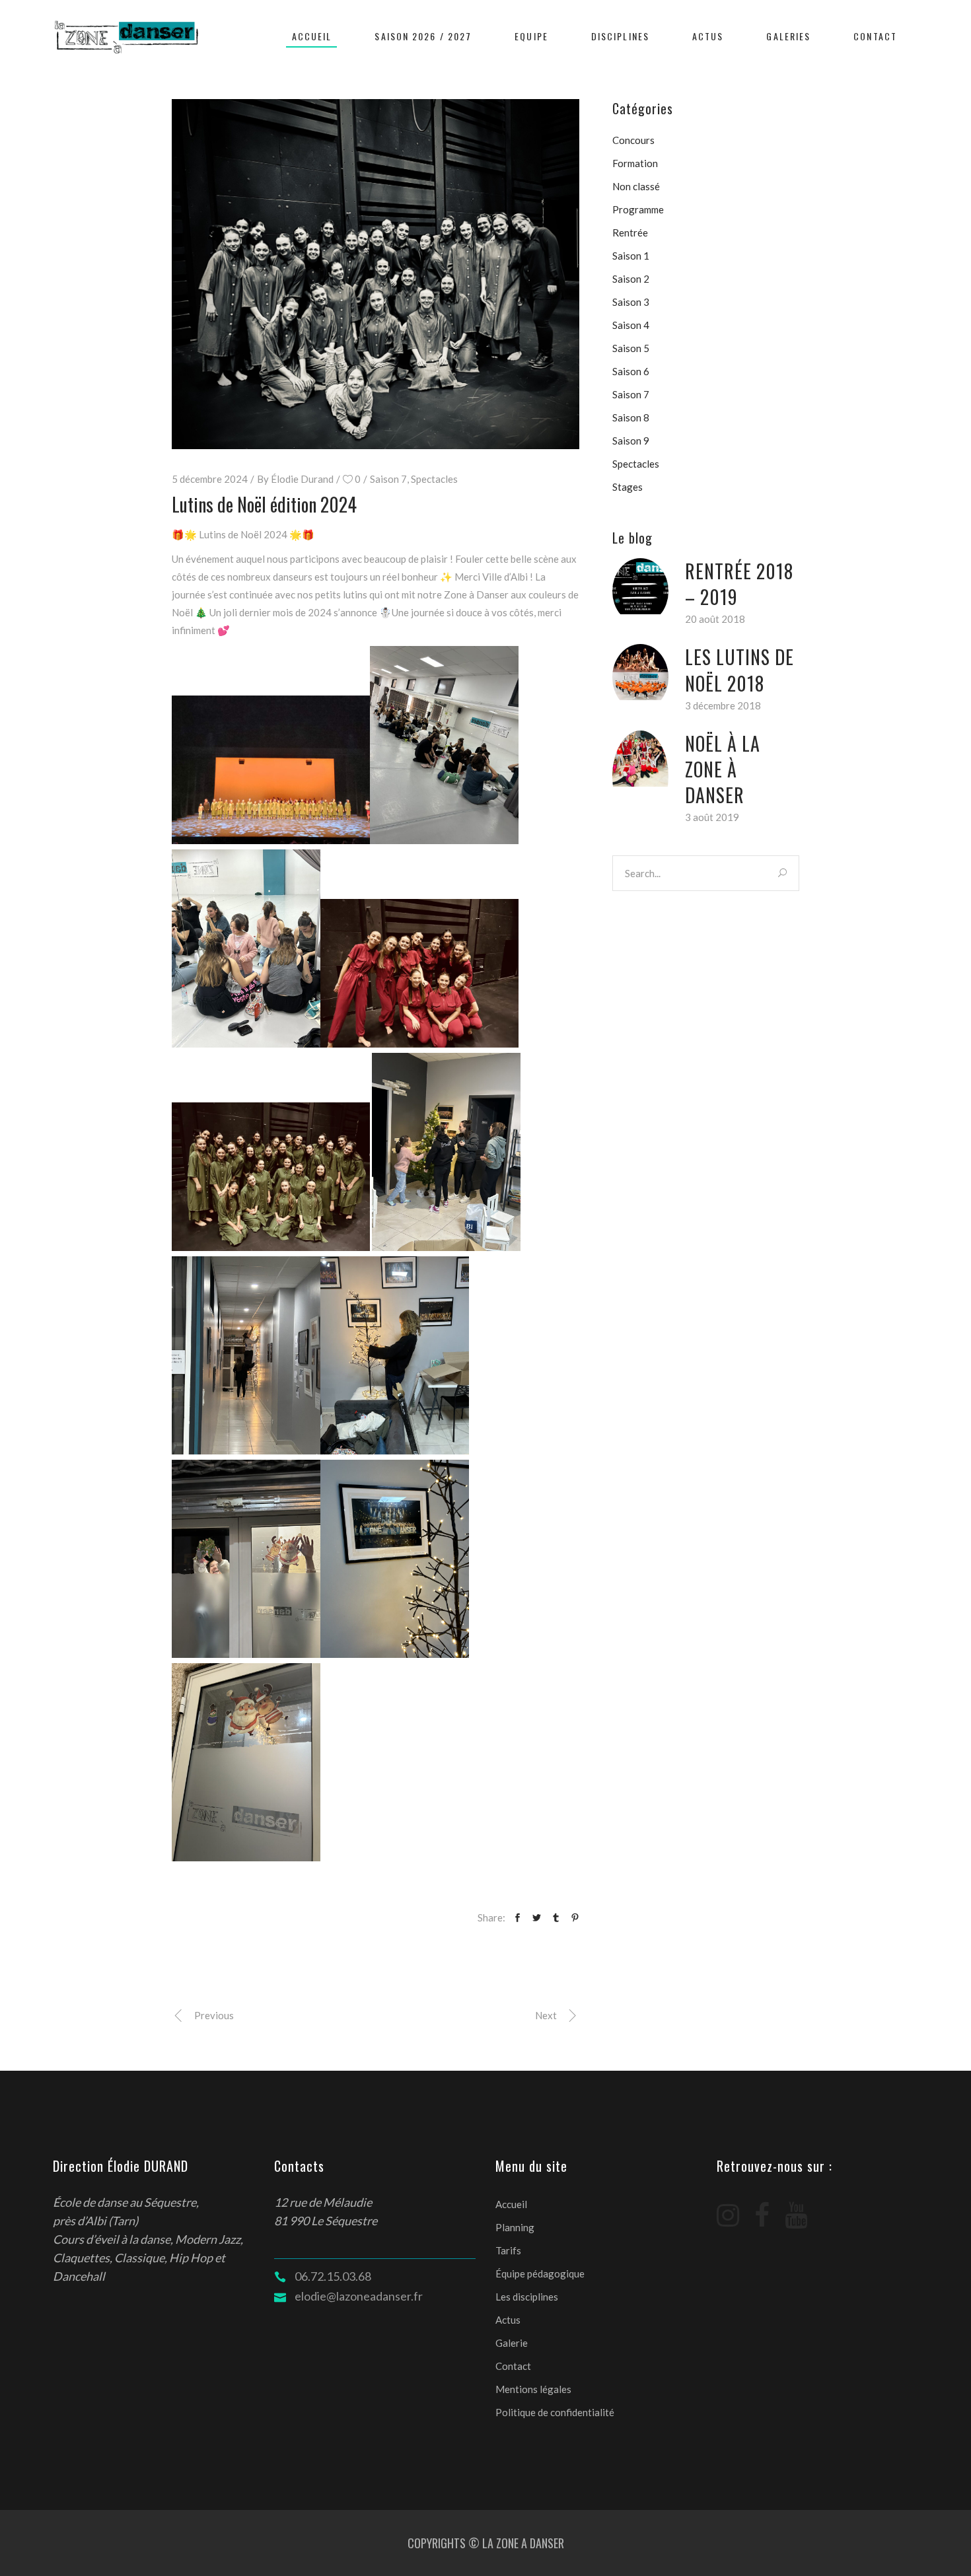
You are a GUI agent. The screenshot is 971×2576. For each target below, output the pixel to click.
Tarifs (508, 2250)
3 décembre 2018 (723, 705)
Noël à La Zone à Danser (723, 769)
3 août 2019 (712, 817)
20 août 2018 (715, 619)
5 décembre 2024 (210, 479)
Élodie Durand (302, 479)
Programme (638, 209)
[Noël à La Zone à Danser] (640, 759)
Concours (633, 140)
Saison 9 (631, 441)
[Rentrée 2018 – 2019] (640, 586)
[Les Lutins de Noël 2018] (640, 672)
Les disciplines (527, 2297)
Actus (508, 2320)
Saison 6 (631, 371)
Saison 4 (631, 325)
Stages (628, 487)
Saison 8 (631, 417)
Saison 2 (631, 279)
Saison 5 (631, 348)
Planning (515, 2227)
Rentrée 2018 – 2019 (739, 584)
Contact (513, 2366)
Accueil (511, 2204)
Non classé (636, 186)
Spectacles (434, 479)
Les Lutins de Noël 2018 (739, 670)
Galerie (512, 2343)
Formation (635, 163)
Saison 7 (388, 479)
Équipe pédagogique (540, 2273)
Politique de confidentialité (555, 2412)
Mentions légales (533, 2389)
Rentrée (630, 233)
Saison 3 (631, 302)
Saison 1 (631, 256)
